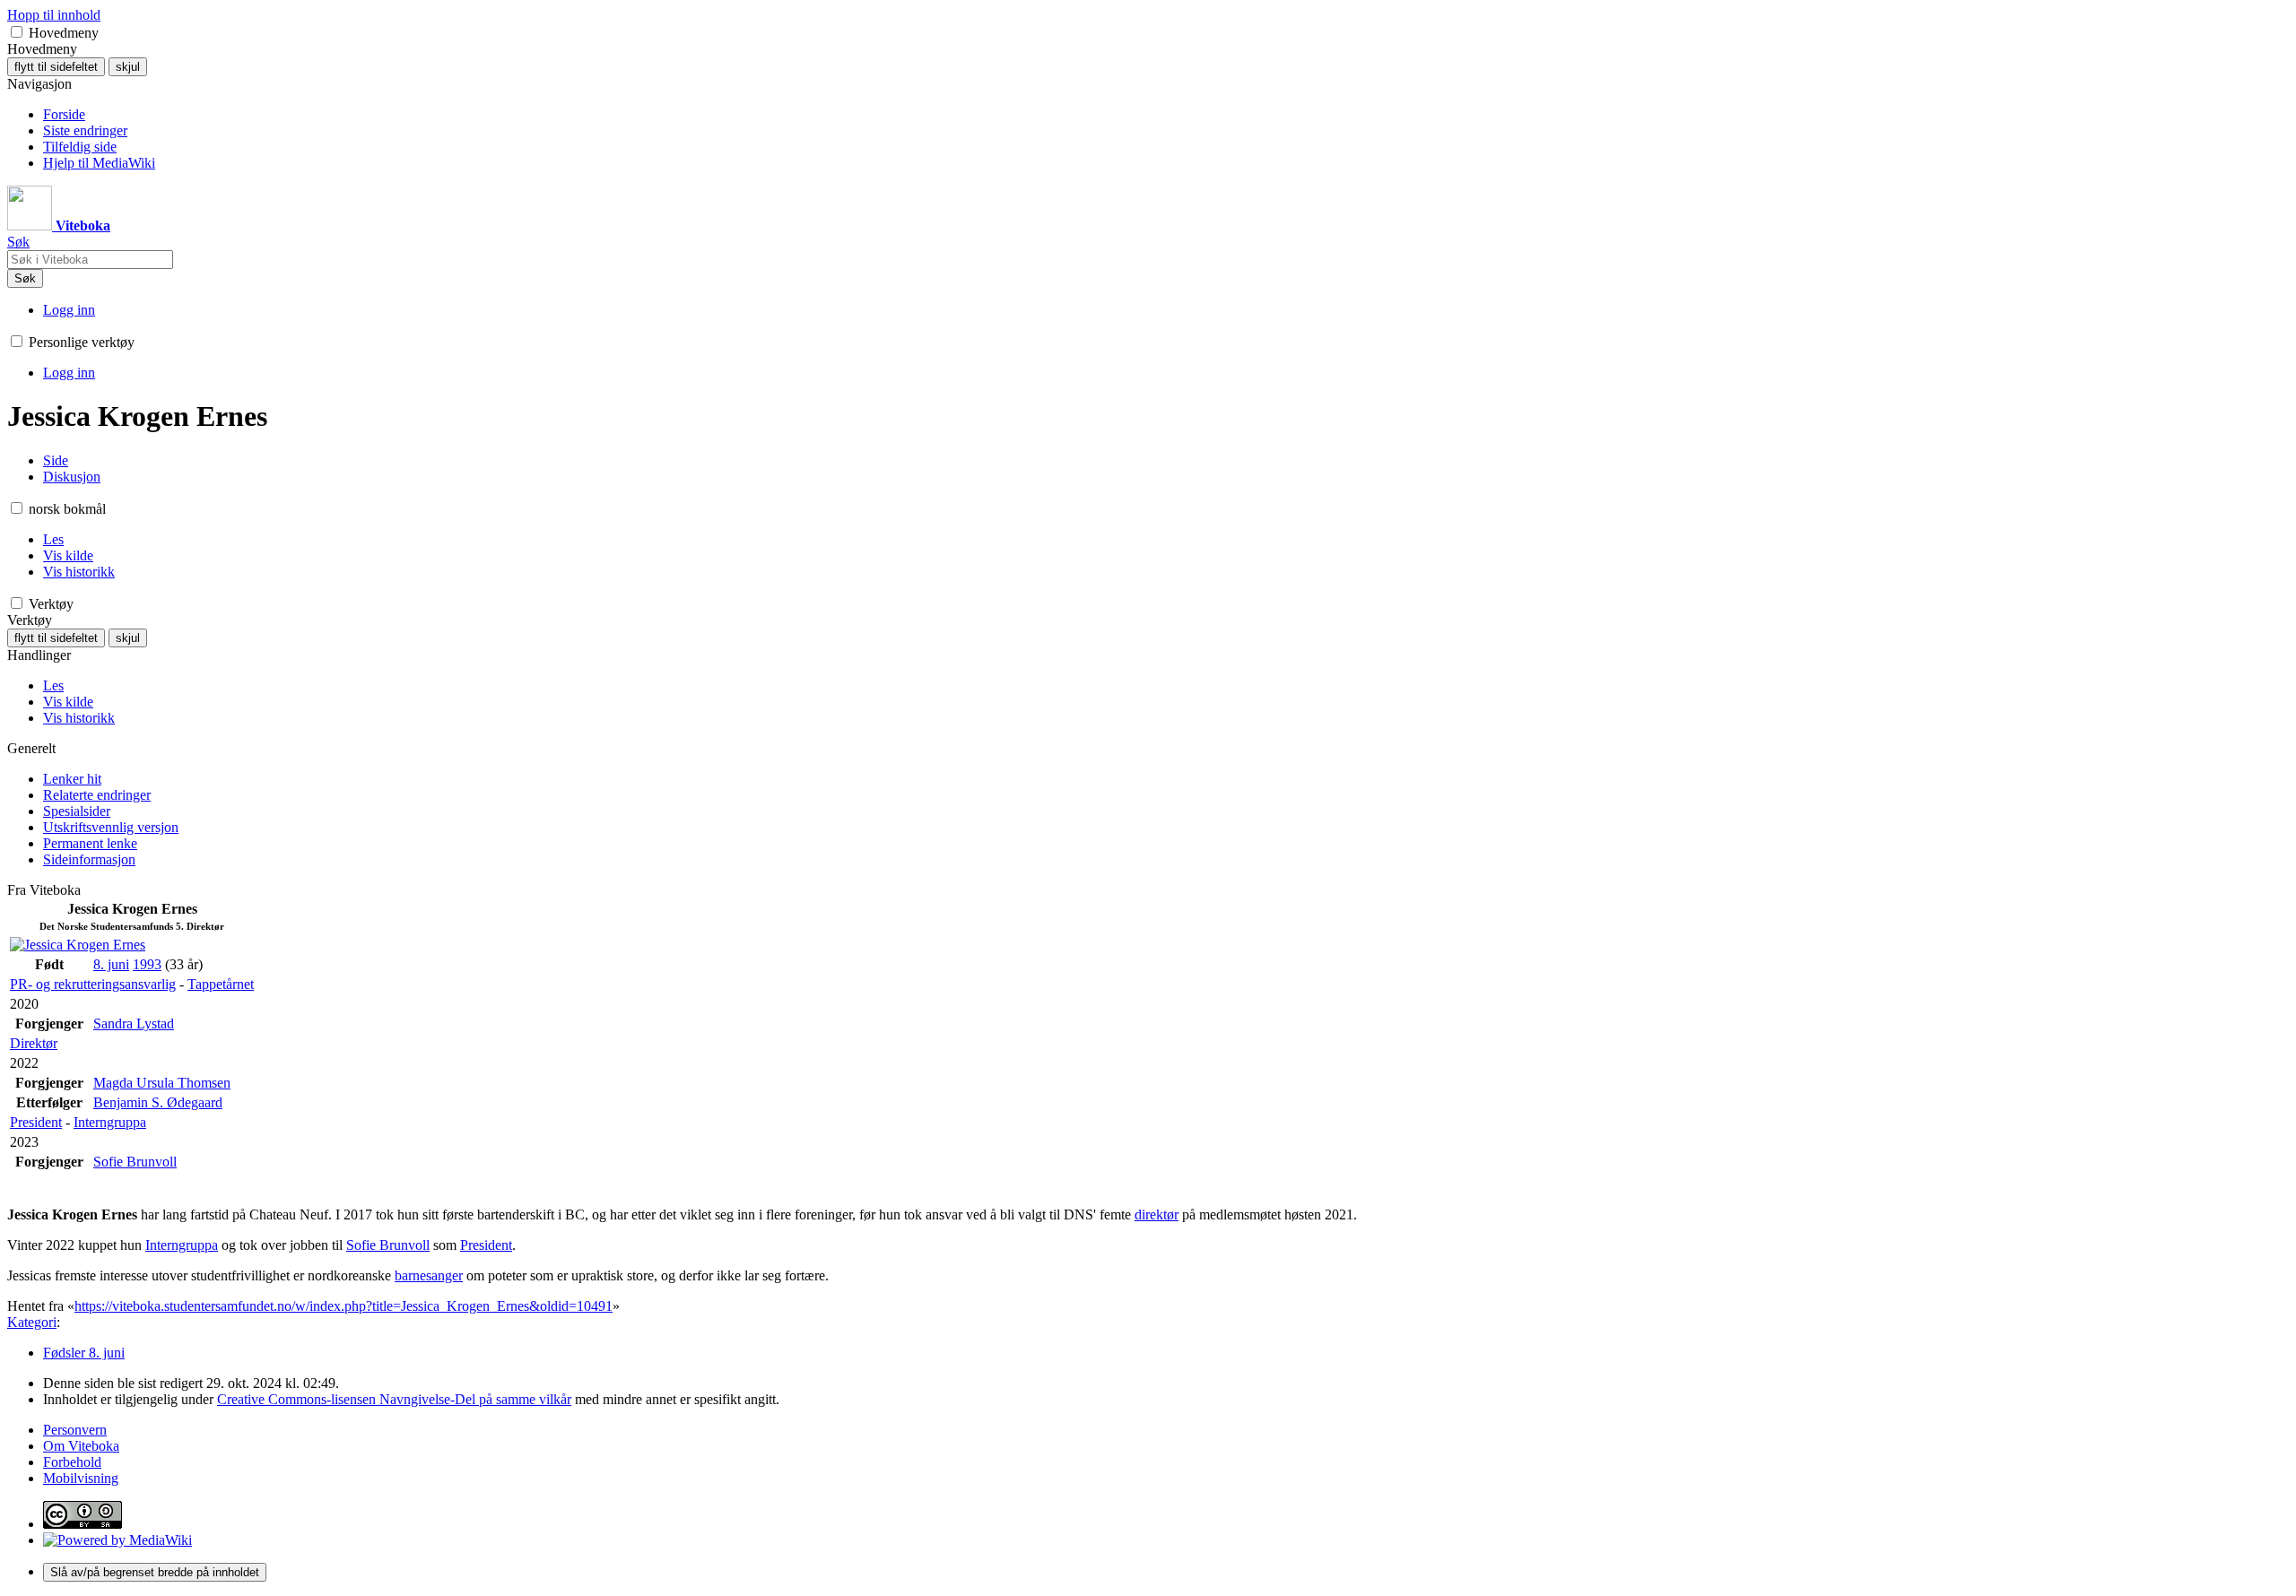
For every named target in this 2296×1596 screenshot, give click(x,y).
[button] (17, 32)
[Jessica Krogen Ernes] (78, 945)
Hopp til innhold (54, 15)
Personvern (75, 1430)
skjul (128, 67)
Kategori (32, 1322)
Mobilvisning (81, 1478)
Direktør (34, 1043)
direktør (1157, 1214)
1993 (147, 964)
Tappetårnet (221, 984)
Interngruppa (110, 1122)
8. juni (111, 964)
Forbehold (72, 1462)
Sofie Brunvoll (135, 1162)
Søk (25, 278)
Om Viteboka (81, 1446)
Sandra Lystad (134, 1024)
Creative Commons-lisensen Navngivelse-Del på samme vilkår (394, 1399)
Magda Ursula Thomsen (162, 1083)
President (36, 1122)
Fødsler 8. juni (84, 1353)
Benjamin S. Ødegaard (158, 1102)
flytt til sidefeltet (56, 67)
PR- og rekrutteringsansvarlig (93, 984)
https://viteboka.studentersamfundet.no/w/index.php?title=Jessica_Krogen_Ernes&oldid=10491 (344, 1306)
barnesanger (429, 1275)
